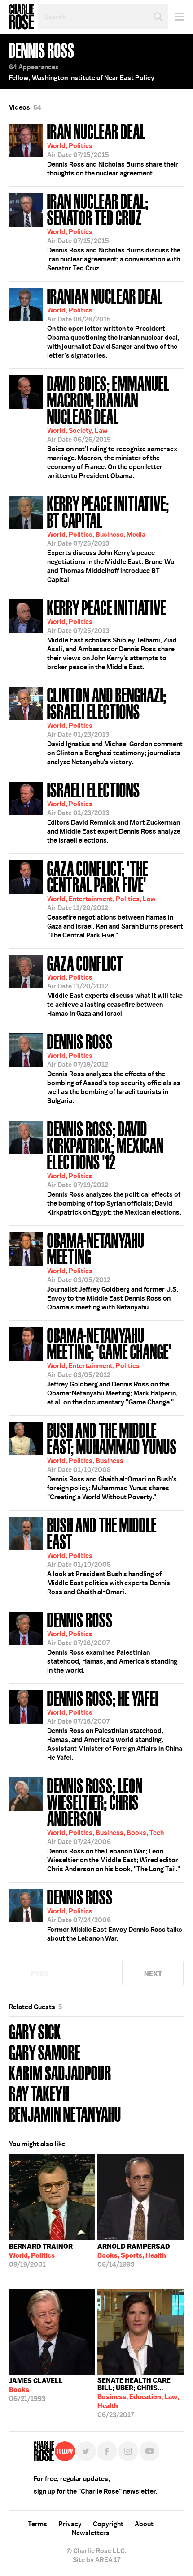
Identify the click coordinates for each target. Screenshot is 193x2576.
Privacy (70, 2524)
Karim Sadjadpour (60, 2072)
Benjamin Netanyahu (65, 2113)
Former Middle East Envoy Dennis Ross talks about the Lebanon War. (115, 1914)
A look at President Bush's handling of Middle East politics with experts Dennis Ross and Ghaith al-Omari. (109, 1555)
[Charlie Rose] (44, 2451)
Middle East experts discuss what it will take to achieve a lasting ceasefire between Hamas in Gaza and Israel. (115, 985)
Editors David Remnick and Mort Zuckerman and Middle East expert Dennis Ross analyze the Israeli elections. (114, 812)
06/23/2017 (138, 2398)
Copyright (108, 2524)
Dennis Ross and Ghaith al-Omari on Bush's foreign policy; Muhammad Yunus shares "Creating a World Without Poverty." (112, 1460)
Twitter (86, 2451)
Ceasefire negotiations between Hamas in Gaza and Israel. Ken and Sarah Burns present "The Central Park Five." (115, 898)
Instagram (128, 2451)
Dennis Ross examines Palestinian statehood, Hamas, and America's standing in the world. (112, 1642)
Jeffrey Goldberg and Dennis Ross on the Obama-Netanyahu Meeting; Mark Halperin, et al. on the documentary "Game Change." (112, 1365)
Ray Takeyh (39, 2093)
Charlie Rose (22, 17)
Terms (37, 2524)
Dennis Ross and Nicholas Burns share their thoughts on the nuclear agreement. (113, 149)
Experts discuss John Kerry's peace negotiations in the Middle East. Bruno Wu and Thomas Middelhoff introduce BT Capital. (111, 538)
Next (153, 1974)
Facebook (107, 2451)
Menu (176, 17)
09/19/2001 (41, 2255)
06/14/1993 (134, 2255)
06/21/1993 (36, 2390)
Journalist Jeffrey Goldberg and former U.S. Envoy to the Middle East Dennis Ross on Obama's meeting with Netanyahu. (113, 1270)
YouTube (149, 2451)
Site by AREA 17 (96, 2560)
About (144, 2524)
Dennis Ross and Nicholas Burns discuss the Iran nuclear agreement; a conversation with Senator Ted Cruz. (114, 231)
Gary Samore (45, 2052)
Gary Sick (35, 2031)
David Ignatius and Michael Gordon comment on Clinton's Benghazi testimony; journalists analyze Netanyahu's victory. (115, 725)
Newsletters (91, 2533)
